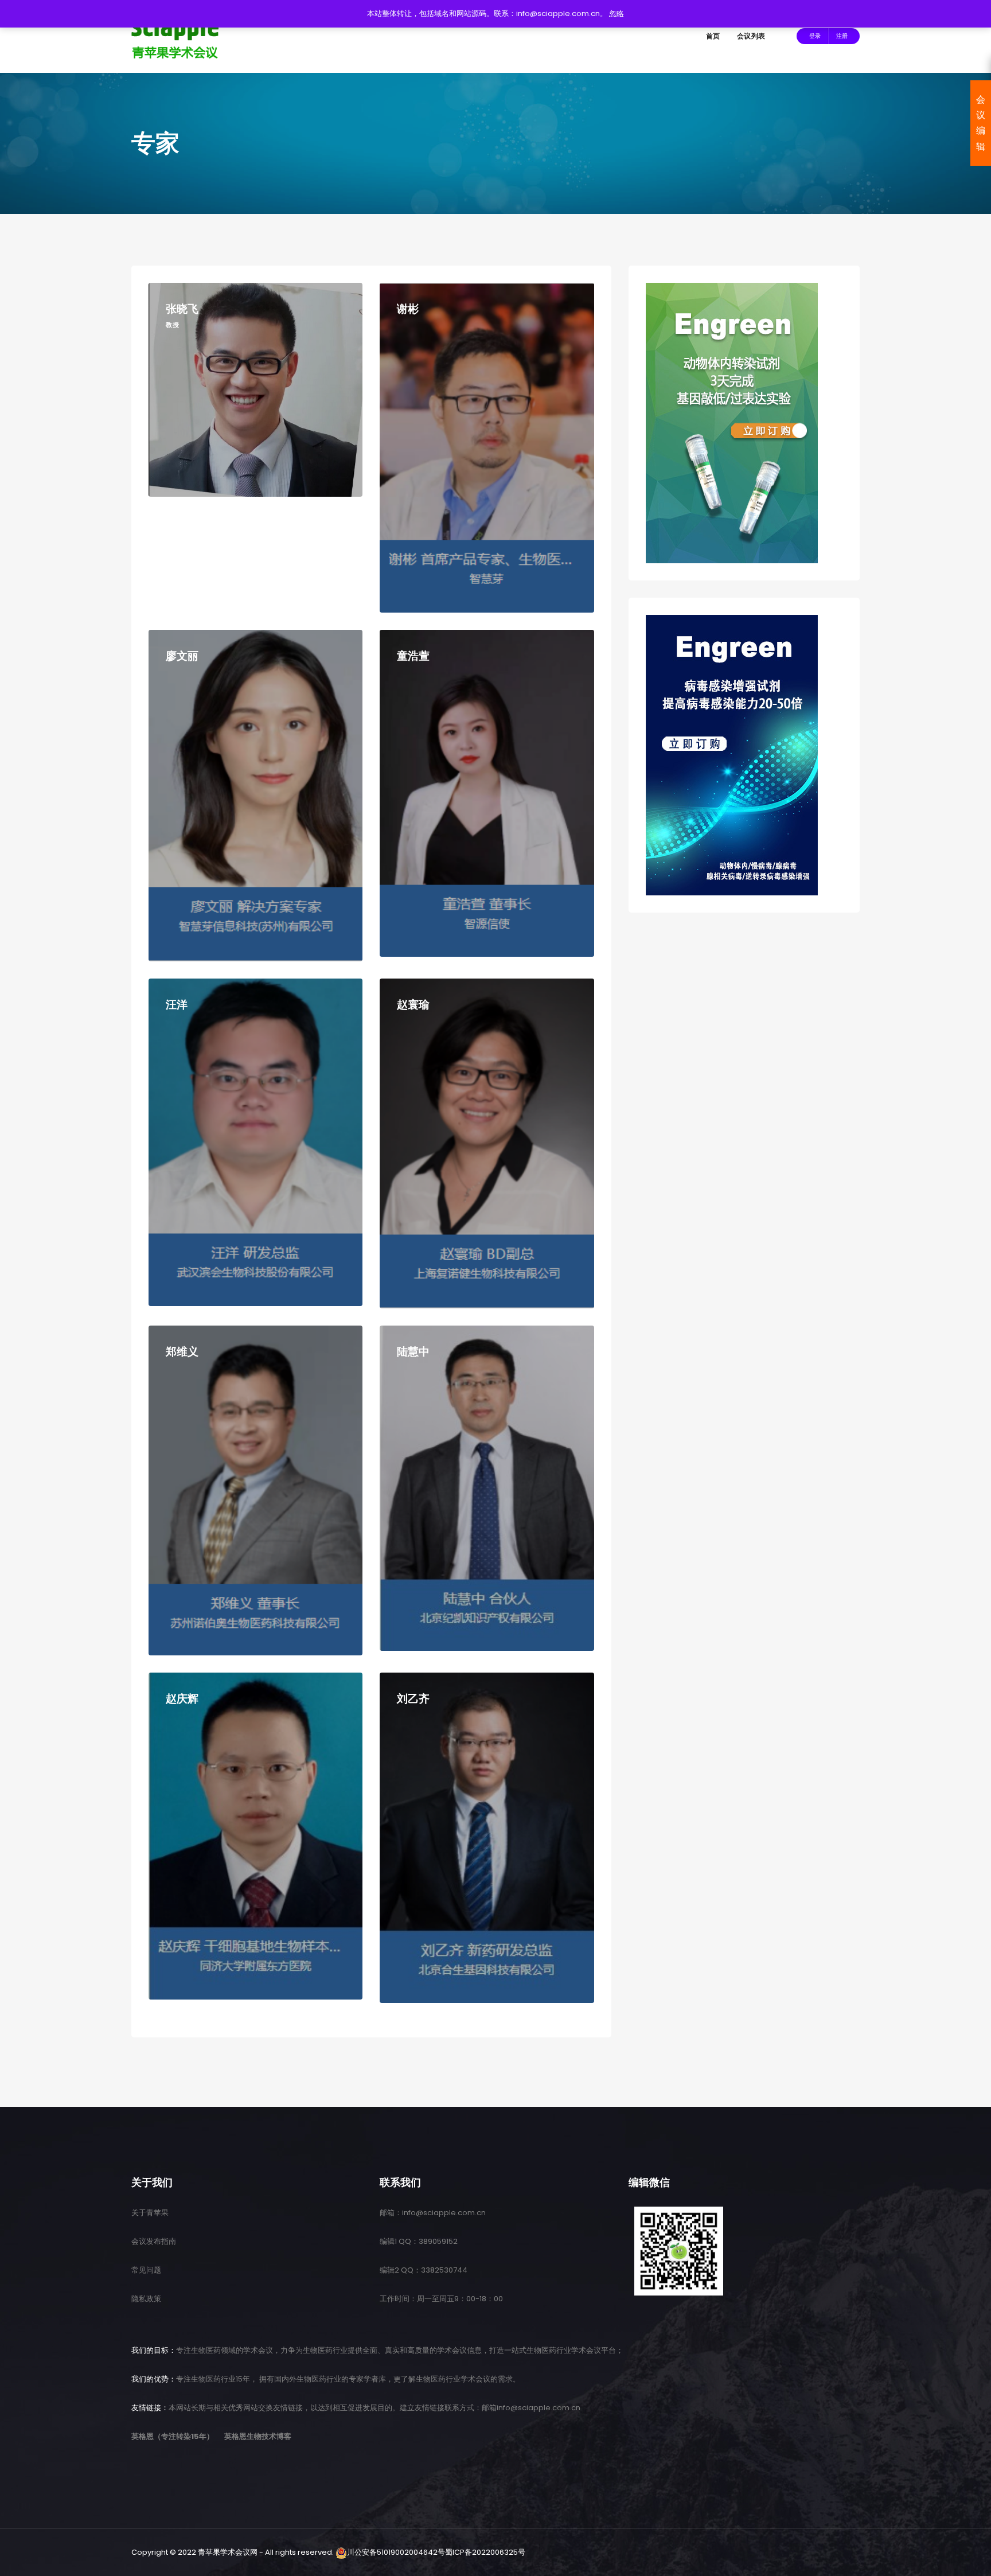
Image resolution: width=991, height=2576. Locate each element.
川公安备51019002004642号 (396, 2552)
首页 (713, 36)
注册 (842, 36)
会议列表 (751, 36)
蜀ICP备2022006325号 (485, 2552)
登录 (815, 36)
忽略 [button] (617, 13)
